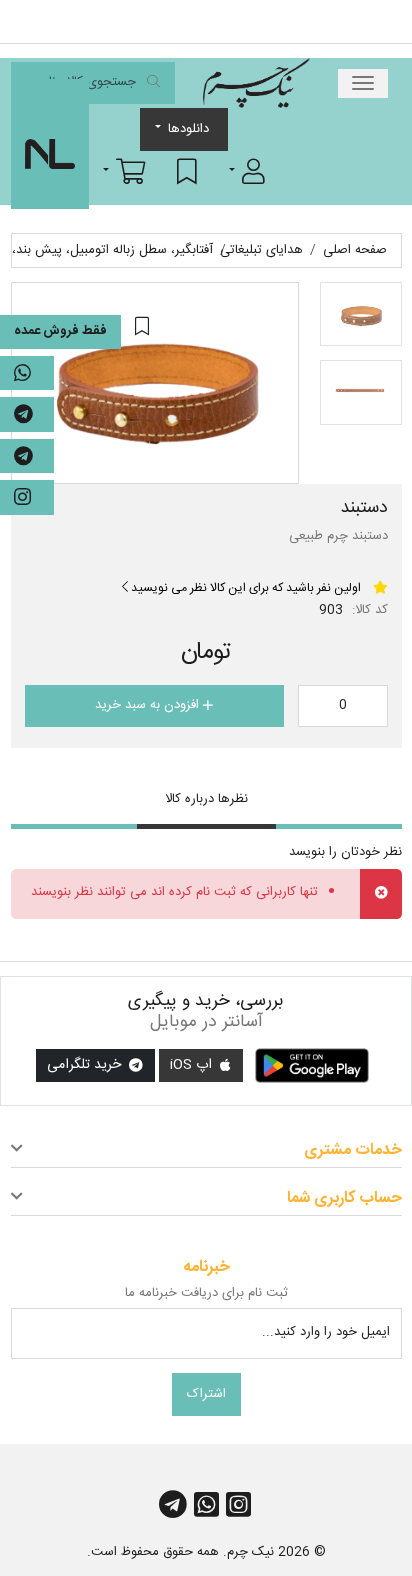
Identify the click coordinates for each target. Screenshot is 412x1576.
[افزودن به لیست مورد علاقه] (142, 327)
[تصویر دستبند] (155, 383)
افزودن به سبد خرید (149, 705)
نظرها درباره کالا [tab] (206, 799)
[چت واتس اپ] (27, 373)
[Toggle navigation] (363, 83)
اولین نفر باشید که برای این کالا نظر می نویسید (244, 588)
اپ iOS (193, 1065)
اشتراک (206, 1394)
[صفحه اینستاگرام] (27, 497)
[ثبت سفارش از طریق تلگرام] (27, 456)
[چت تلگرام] (27, 414)
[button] (247, 171)
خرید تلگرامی (86, 1065)
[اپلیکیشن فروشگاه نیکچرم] (312, 1066)
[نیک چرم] (256, 83)
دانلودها (188, 129)
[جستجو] (153, 83)
